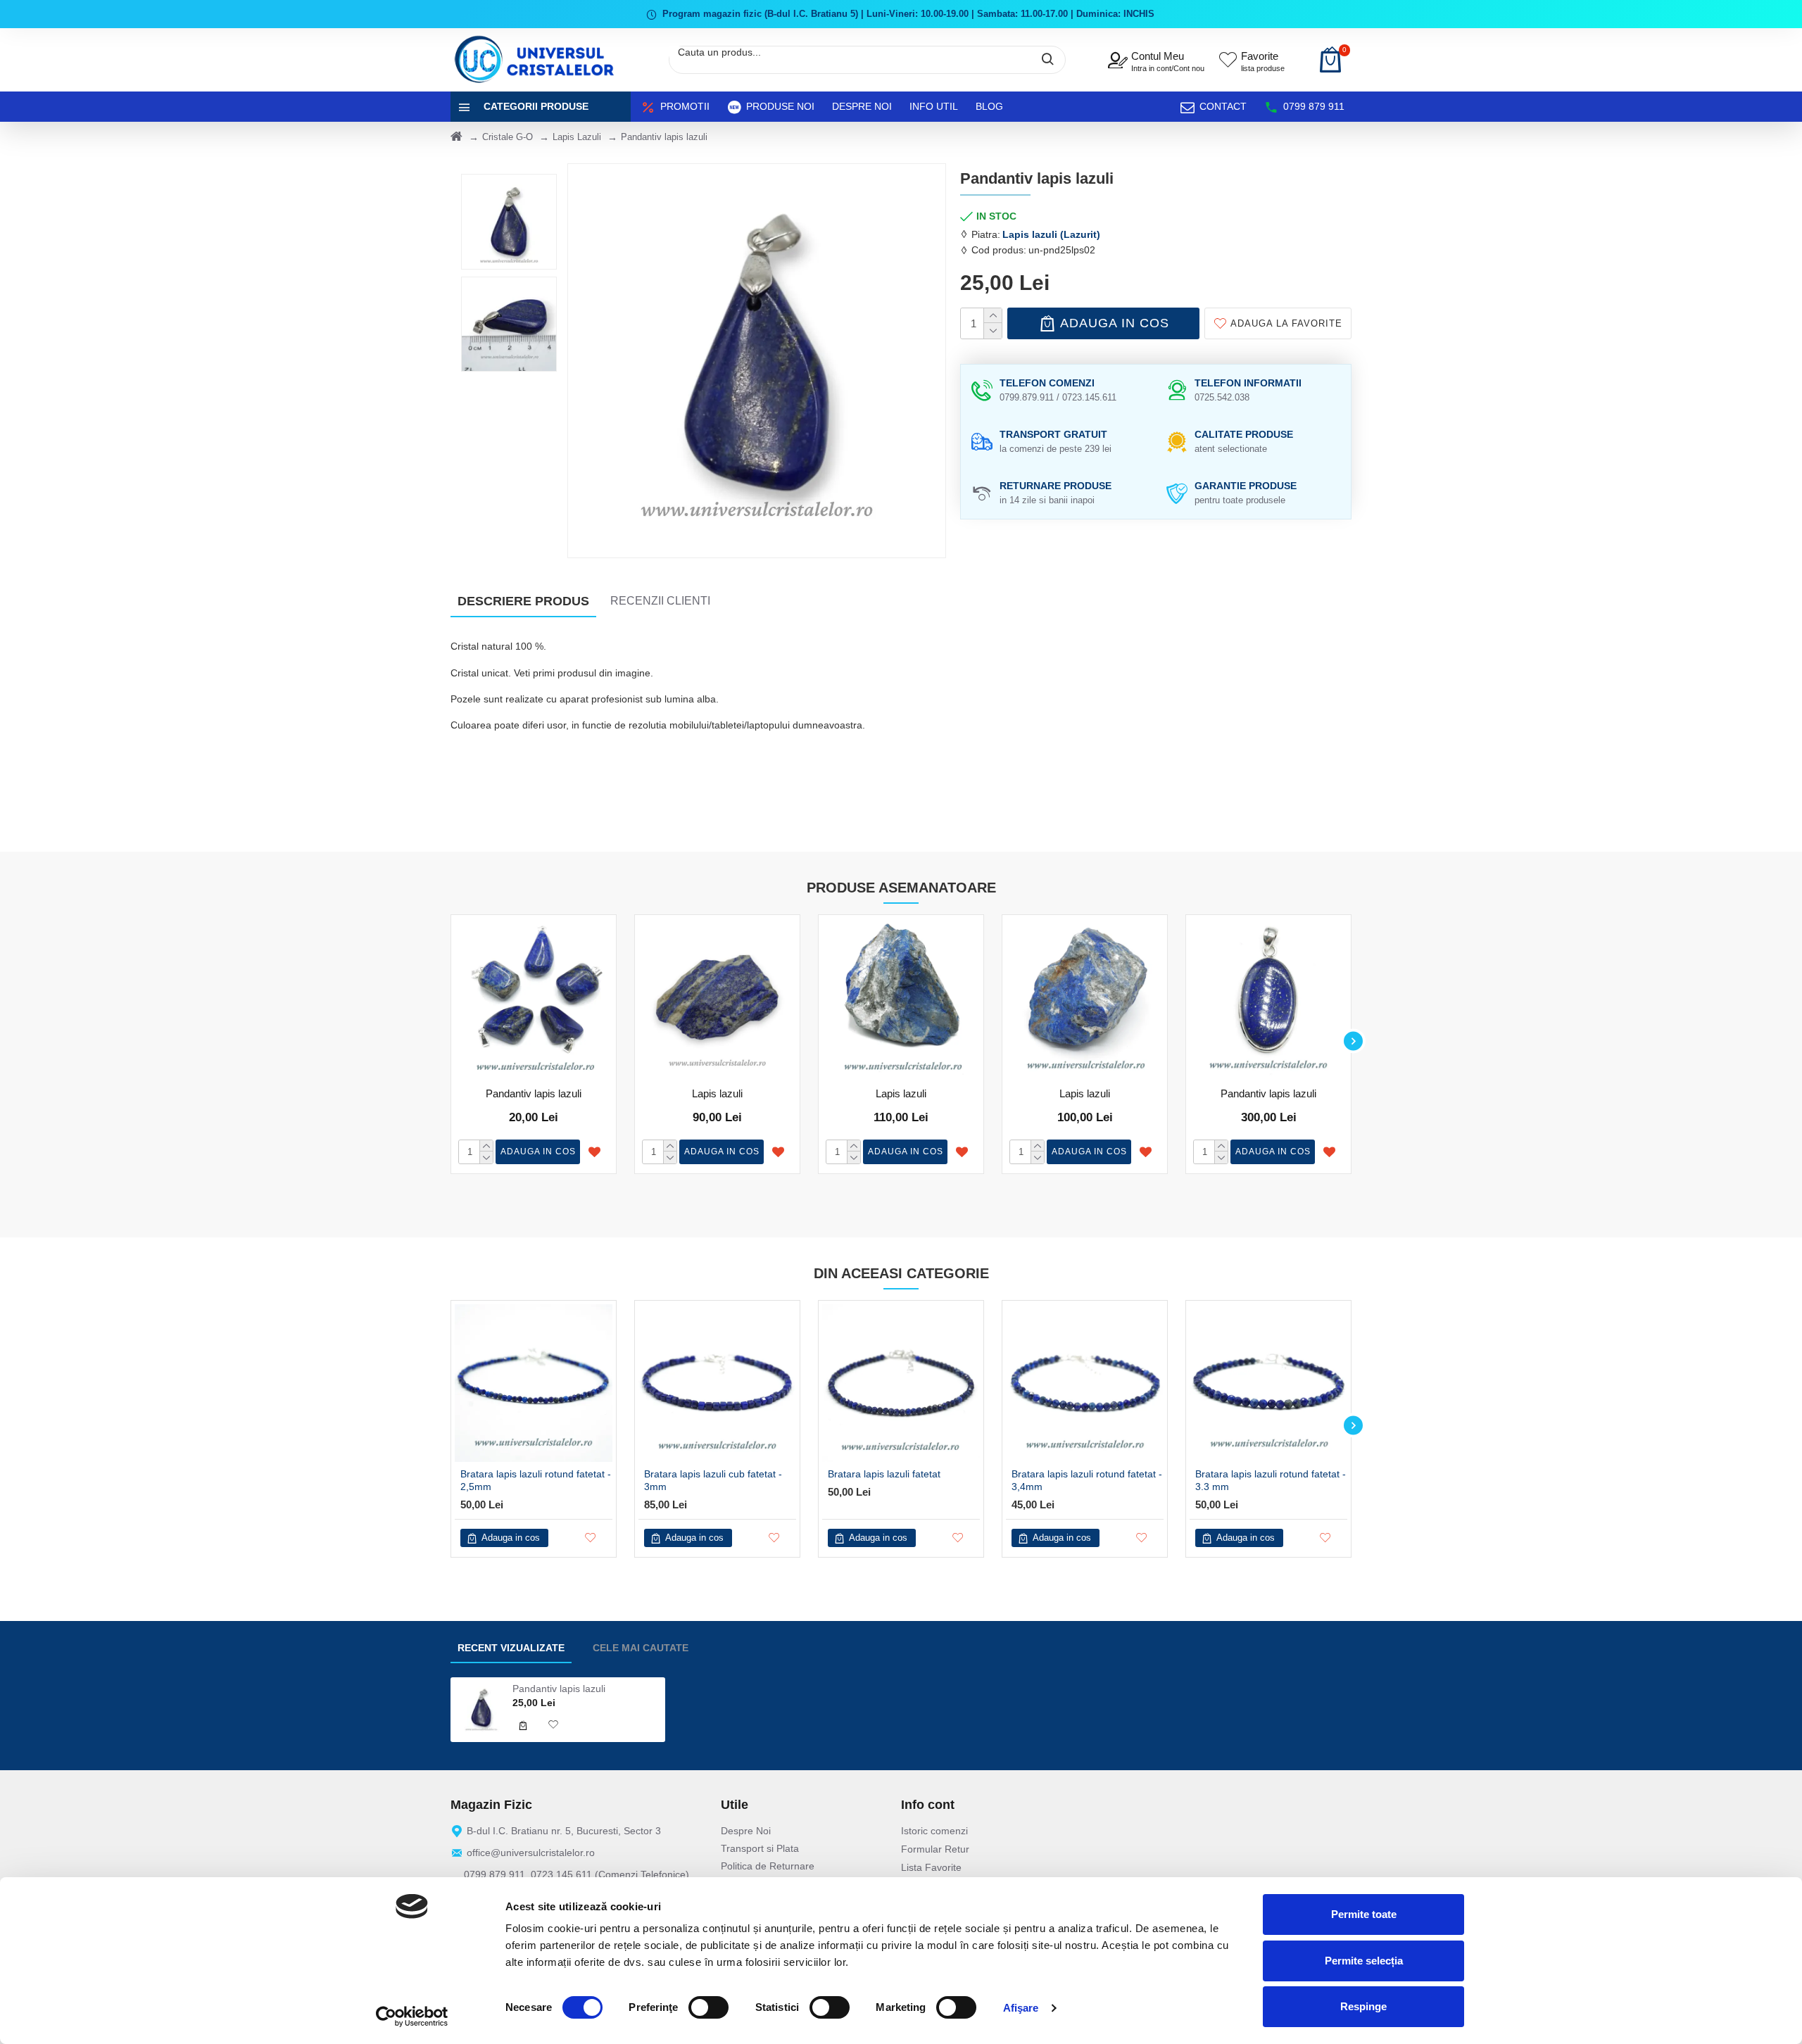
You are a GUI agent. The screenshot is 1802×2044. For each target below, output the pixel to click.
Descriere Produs (523, 601)
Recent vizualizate (511, 1648)
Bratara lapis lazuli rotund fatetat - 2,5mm (536, 1480)
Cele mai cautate (641, 1648)
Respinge (1363, 2006)
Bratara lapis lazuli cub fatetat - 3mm (713, 1480)
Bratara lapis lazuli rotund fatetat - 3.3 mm (1271, 1480)
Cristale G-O (508, 137)
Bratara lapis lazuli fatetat (884, 1474)
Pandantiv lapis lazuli (534, 1093)
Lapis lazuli (717, 1093)
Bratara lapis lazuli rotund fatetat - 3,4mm (1087, 1480)
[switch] (708, 2007)
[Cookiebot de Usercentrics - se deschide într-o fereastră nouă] (412, 2017)
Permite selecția (1364, 1961)
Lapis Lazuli (577, 137)
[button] (449, 1041)
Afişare (1021, 2008)
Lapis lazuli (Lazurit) (1051, 234)
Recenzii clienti (660, 601)
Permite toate (1364, 1914)
